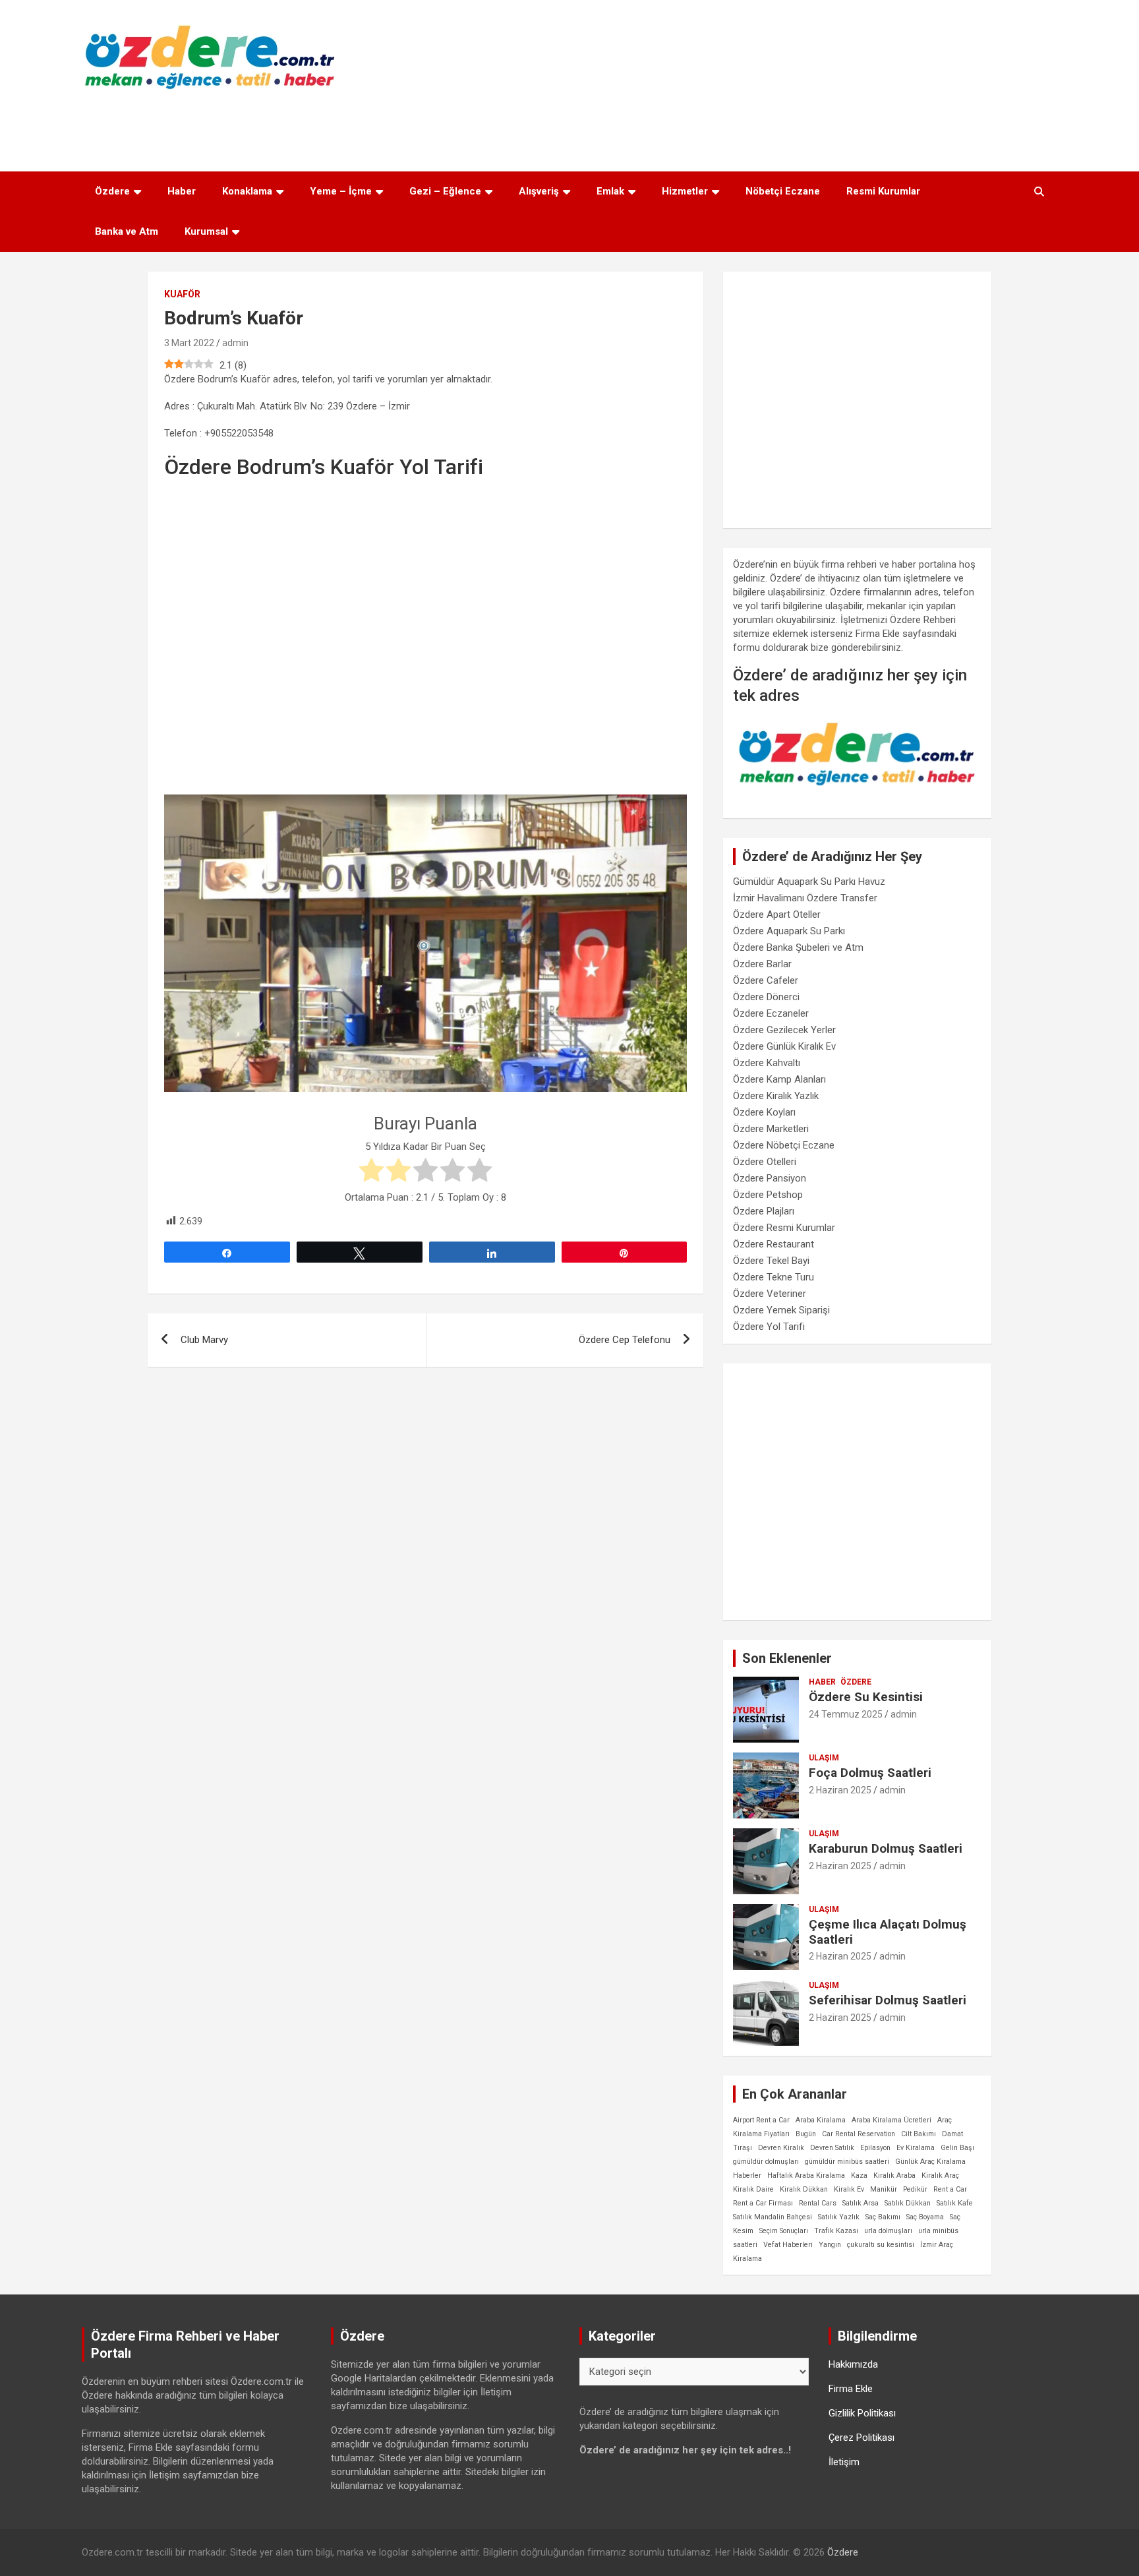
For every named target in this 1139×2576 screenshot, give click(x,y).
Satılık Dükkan (908, 2203)
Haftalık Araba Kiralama (806, 2175)
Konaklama (247, 191)
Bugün (806, 2134)
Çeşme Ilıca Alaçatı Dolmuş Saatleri (888, 1932)
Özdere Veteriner (770, 1294)
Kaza (859, 2175)
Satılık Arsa (861, 2203)
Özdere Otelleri (765, 1162)
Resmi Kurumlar (883, 191)
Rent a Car (950, 2189)
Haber (182, 191)
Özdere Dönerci (766, 997)
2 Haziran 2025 (840, 1790)
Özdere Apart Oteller (777, 914)
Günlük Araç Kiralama (930, 2162)
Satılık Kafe (955, 2203)
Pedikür (915, 2189)
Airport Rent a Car (761, 2120)
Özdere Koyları (764, 1112)
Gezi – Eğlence (445, 191)
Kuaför (182, 294)
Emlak (610, 191)
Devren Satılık (832, 2148)
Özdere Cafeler (766, 980)
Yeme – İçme (341, 191)
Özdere (112, 191)
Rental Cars (818, 2203)
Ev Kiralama (916, 2148)
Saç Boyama (925, 2217)
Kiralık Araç (940, 2175)
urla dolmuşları (888, 2231)
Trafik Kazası (836, 2231)
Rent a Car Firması (763, 2203)
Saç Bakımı (883, 2217)
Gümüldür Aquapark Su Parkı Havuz (809, 882)
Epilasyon (875, 2148)
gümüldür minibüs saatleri (847, 2162)
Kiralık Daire (753, 2189)
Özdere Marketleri (771, 1129)
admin (235, 343)
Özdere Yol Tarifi (769, 1327)
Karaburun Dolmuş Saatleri (886, 1848)
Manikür (884, 2189)
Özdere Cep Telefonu (625, 1340)
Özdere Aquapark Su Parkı (789, 931)
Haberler (747, 2175)
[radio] (371, 1172)
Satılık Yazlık (839, 2217)
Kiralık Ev (849, 2189)
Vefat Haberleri (788, 2245)
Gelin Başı (957, 2148)
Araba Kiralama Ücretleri (891, 2120)
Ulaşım (824, 1758)
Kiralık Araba (894, 2175)
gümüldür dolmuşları (766, 2162)
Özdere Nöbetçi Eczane (784, 1145)
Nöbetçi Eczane (783, 191)
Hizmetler (685, 191)
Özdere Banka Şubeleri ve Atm (798, 947)
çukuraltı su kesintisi (881, 2245)
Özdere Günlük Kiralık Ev (784, 1046)
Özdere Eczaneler (771, 1013)
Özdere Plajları (764, 1211)
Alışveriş (539, 191)
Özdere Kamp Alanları (779, 1079)
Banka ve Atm (127, 231)
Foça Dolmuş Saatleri (870, 1773)
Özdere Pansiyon (770, 1178)
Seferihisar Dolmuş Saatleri (888, 2000)
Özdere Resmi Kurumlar (784, 1228)
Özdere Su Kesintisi (866, 1697)
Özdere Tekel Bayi (771, 1261)
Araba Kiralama (821, 2120)
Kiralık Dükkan (804, 2189)
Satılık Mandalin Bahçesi (773, 2217)
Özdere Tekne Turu (774, 1277)
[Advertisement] (569, 127)
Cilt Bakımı (919, 2134)
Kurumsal (206, 231)
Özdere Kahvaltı (767, 1063)
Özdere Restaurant (774, 1244)
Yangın (830, 2245)
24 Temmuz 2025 (846, 1714)
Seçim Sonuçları (784, 2231)
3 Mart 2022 (189, 343)
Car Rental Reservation (859, 2134)
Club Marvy (204, 1340)
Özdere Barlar (762, 964)
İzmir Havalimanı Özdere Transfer (805, 898)
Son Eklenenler (787, 1658)
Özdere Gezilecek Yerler (784, 1030)
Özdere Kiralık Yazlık (776, 1096)
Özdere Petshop (768, 1195)
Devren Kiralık (781, 2148)
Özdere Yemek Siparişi (781, 1310)
